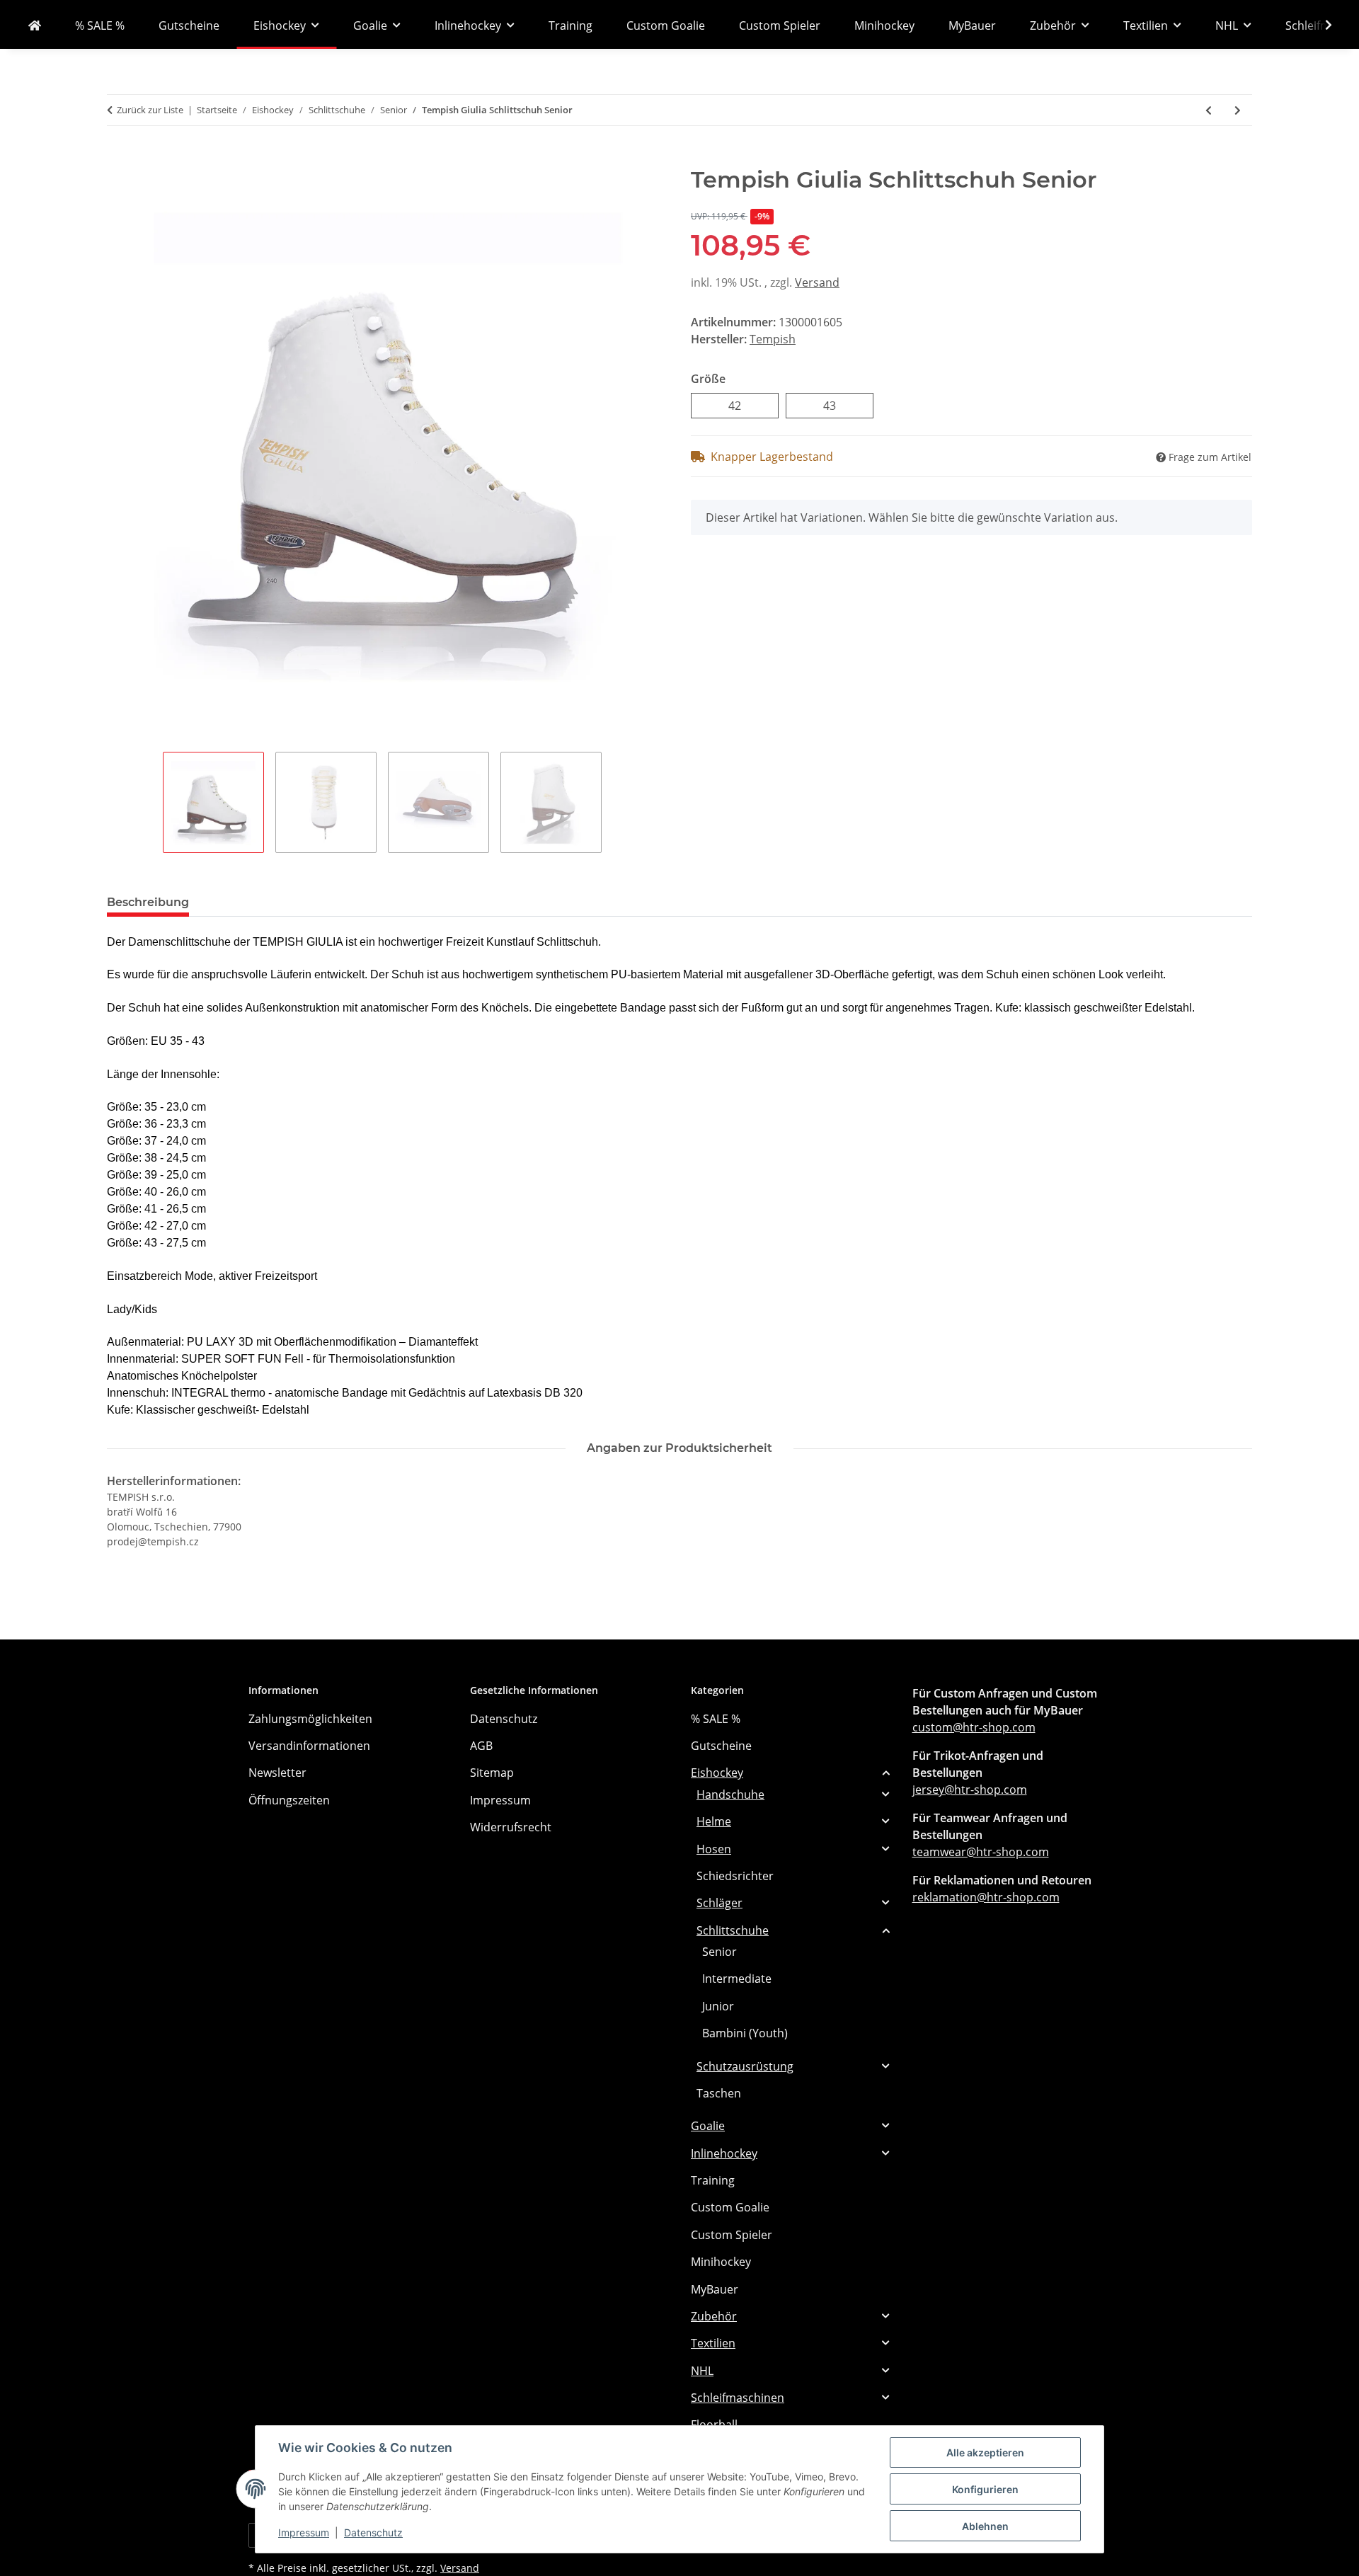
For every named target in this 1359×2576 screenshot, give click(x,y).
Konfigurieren (985, 2489)
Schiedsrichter (735, 1876)
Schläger (719, 1903)
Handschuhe (730, 1794)
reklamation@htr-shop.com (986, 1897)
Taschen (719, 2093)
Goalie (708, 2126)
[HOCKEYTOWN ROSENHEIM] (35, 25)
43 (836, 405)
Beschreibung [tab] (148, 902)
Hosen (714, 1849)
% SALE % (716, 1719)
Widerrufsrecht (511, 1827)
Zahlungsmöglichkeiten (310, 1719)
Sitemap (492, 1773)
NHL (702, 2371)
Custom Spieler (732, 2235)
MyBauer (715, 2289)
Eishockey (717, 1773)
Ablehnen (985, 2526)
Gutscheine (721, 1746)
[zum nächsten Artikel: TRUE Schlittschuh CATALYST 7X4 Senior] (1238, 110)
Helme (714, 1821)
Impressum (304, 2532)
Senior (719, 1952)
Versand (817, 282)
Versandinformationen (309, 1746)
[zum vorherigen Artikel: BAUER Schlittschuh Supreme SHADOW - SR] (1209, 110)
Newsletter (277, 1773)
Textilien (713, 2343)
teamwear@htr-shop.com (981, 1852)
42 (741, 405)
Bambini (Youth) (745, 2033)
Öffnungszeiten (289, 1800)
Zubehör (714, 2316)
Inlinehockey (724, 2153)
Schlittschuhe (733, 1930)
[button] (1319, 25)
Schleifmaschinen (738, 2398)
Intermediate (737, 1979)
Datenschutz (373, 2532)
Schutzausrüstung (745, 2066)
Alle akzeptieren (985, 2452)
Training (713, 2180)
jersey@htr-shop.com (970, 1790)
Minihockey (721, 2262)
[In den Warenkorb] (118, 159)
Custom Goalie (730, 2207)
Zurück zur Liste (150, 110)
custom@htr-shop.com (974, 1727)
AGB (481, 1746)
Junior (718, 2006)
